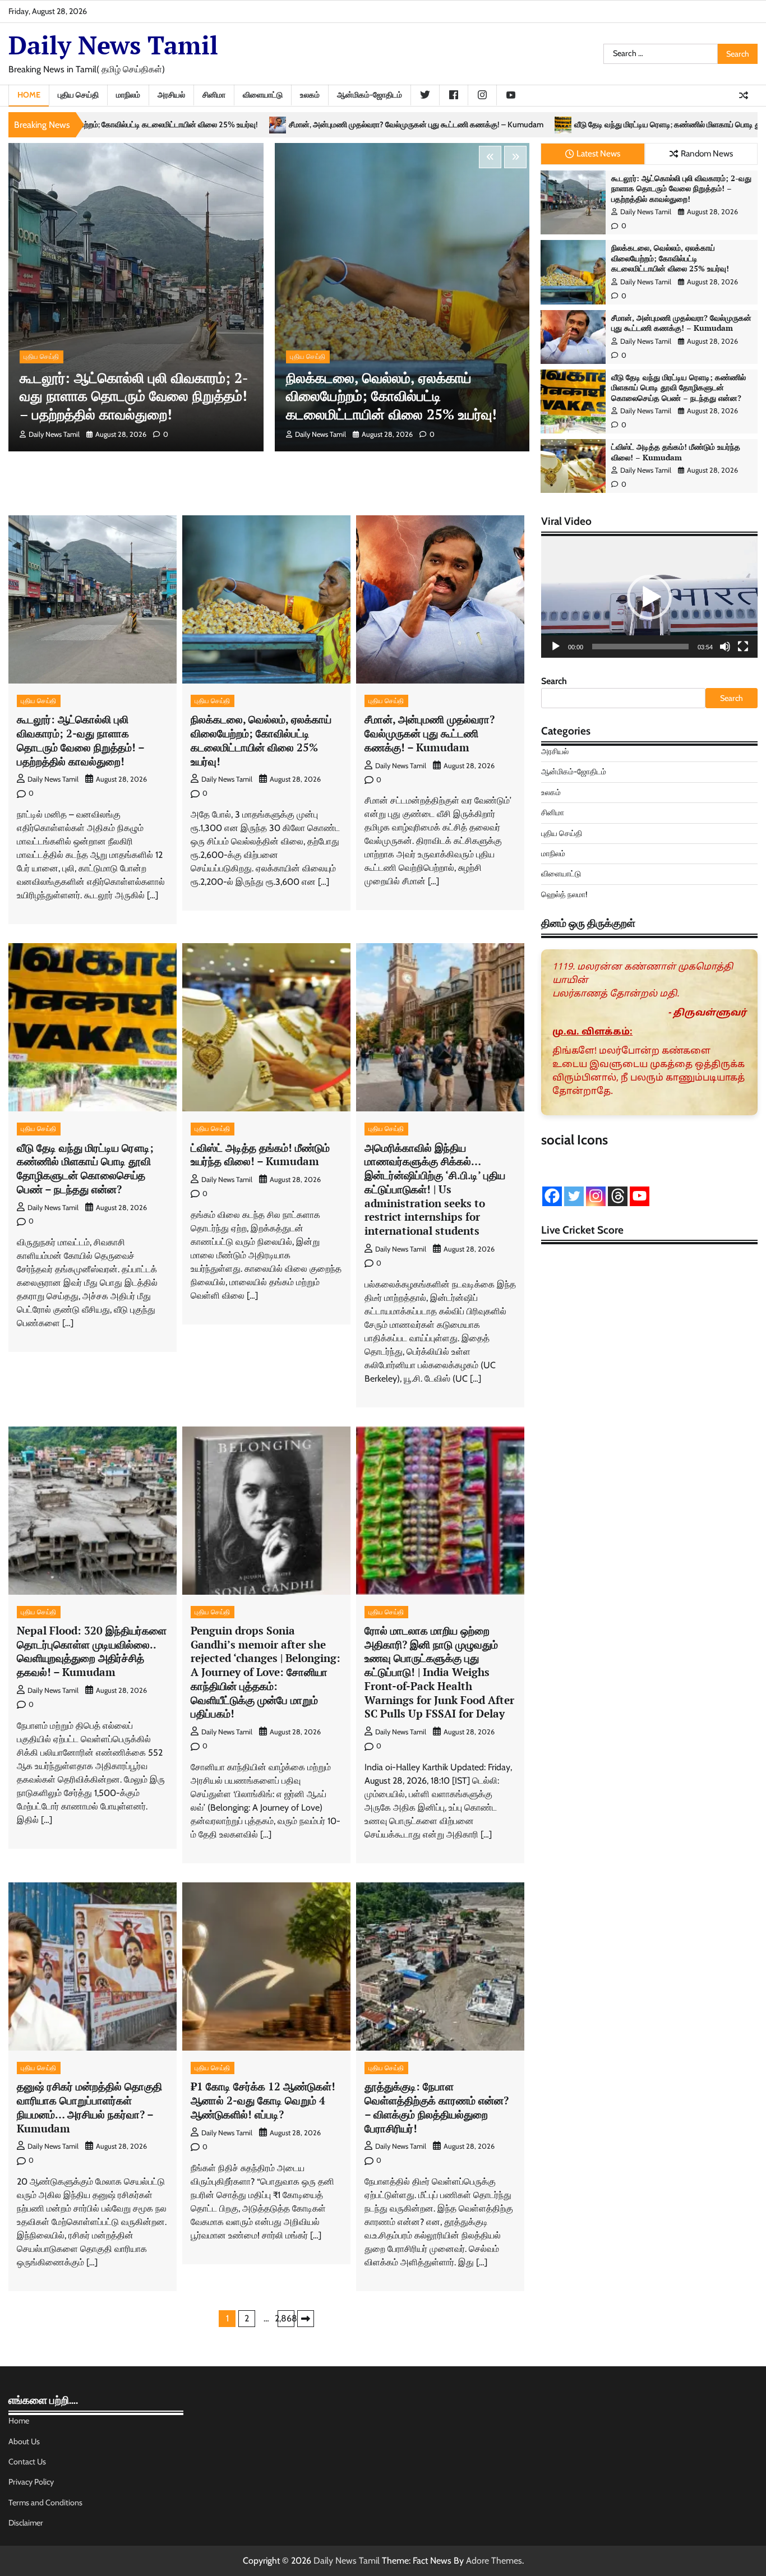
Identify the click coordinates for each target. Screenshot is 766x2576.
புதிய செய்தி (78, 95)
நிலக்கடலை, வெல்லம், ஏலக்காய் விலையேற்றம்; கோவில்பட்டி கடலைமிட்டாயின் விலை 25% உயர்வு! (391, 396)
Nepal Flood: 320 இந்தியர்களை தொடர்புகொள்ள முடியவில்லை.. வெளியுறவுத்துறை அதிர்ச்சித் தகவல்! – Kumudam (92, 1651)
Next (306, 2319)
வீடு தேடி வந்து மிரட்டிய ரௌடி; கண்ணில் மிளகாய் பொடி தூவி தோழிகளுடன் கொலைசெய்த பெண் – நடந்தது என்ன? (524, 125)
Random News (707, 153)
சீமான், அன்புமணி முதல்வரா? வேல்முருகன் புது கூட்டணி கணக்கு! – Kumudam (180, 125)
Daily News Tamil (113, 45)
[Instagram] (596, 1196)
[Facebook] (552, 1196)
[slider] (640, 647)
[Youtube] (640, 1196)
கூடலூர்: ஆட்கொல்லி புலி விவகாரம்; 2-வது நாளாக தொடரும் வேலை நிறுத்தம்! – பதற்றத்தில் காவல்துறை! (134, 396)
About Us (24, 2441)
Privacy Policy (31, 2482)
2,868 (286, 2318)
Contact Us (27, 2462)
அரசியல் (171, 95)
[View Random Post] (744, 95)
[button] (649, 597)
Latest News (598, 153)
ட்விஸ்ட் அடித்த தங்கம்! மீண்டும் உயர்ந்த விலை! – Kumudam (676, 452)
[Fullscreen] (743, 647)
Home (29, 95)
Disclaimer (26, 2523)
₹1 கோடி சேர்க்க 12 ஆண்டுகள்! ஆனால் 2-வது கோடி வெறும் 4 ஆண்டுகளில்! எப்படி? (263, 2100)
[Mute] (725, 647)
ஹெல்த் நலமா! (564, 894)
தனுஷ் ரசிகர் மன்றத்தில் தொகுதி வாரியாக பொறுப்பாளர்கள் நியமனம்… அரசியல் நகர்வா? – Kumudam (89, 2107)
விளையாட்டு (263, 95)
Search (554, 681)
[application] (649, 597)
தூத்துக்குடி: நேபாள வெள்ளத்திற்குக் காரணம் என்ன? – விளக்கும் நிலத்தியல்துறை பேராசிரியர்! (437, 2107)
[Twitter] (574, 1196)
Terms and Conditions (45, 2503)
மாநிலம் (128, 95)
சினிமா (214, 95)
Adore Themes (494, 2561)
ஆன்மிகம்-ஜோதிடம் (370, 95)
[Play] (556, 647)
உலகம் (310, 95)
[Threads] (618, 1196)
